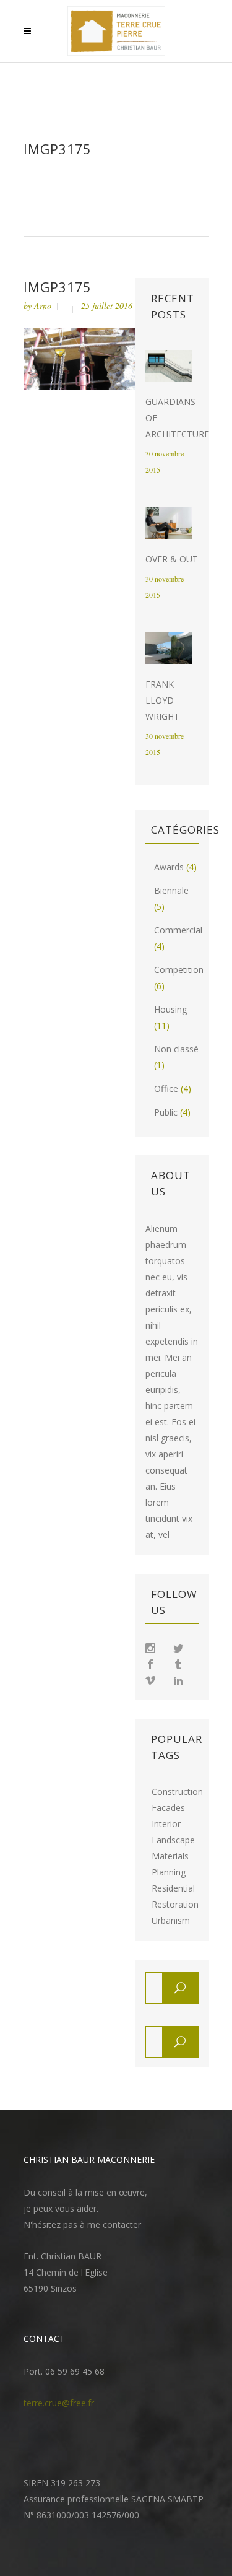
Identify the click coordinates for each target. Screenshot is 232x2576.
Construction (177, 1792)
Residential (173, 1888)
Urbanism (171, 1921)
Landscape (173, 1840)
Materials (170, 1856)
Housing (170, 1009)
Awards (169, 867)
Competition (179, 970)
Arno (43, 306)
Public (166, 1112)
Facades (168, 1808)
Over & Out (172, 559)
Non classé (176, 1049)
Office (166, 1089)
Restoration (175, 1905)
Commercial (178, 930)
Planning (169, 1872)
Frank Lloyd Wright (162, 700)
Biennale (171, 890)
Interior (166, 1824)
